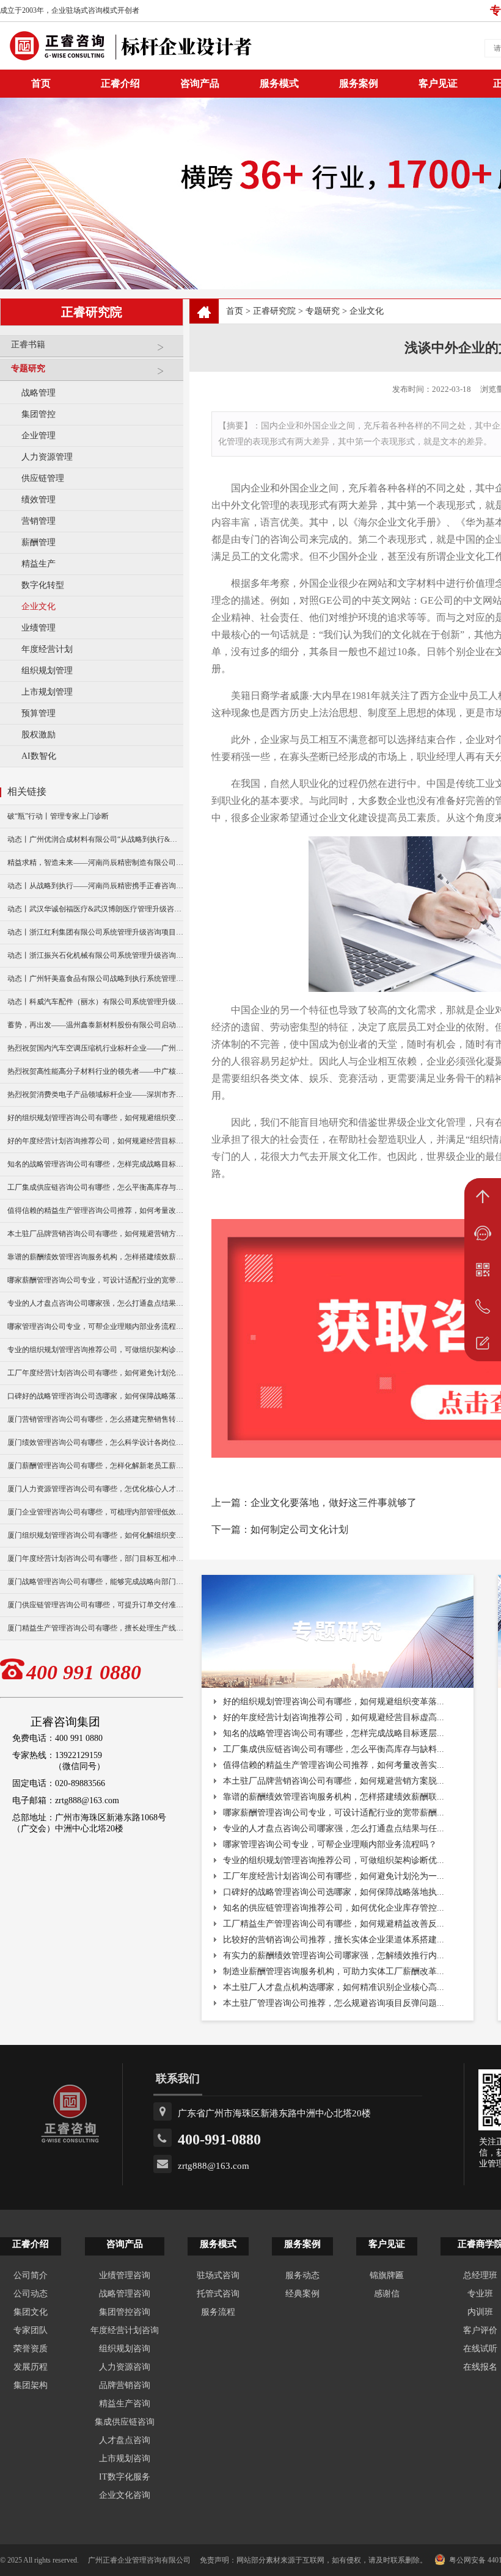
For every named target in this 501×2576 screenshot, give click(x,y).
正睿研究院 (274, 311)
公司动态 (31, 2294)
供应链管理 (43, 478)
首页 (235, 311)
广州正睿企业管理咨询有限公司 (139, 2560)
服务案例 (359, 83)
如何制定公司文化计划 (299, 1529)
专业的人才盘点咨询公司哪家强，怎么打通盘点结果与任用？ (95, 1303)
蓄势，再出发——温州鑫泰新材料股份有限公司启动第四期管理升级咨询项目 (95, 1025)
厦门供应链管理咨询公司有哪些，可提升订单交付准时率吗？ (95, 1605)
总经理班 (480, 2275)
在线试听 (480, 2349)
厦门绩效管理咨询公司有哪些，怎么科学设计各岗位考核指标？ (95, 1442)
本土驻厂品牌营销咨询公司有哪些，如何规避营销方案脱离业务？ (95, 1234)
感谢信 (387, 2294)
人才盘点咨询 (125, 2440)
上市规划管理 (47, 692)
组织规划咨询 (125, 2349)
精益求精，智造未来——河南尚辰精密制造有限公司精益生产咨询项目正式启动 (95, 863)
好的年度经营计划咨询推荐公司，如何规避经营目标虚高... (334, 1717)
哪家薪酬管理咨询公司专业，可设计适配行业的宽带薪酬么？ (95, 1280)
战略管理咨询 (125, 2294)
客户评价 (480, 2330)
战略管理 (38, 393)
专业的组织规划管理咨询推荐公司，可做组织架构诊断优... (334, 1860)
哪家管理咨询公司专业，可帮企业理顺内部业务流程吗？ (95, 1326)
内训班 (480, 2312)
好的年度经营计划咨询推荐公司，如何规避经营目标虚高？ (95, 1141)
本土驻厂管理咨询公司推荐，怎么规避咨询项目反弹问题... (334, 2003)
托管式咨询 (218, 2294)
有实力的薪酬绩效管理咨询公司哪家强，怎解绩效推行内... (334, 1956)
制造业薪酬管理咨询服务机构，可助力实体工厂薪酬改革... (334, 1971)
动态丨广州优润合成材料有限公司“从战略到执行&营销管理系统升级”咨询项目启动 (95, 839)
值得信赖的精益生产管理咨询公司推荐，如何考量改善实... (334, 1765)
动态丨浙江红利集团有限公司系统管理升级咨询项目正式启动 (95, 932)
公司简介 (31, 2275)
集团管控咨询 (125, 2312)
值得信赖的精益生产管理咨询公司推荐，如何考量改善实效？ (95, 1210)
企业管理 (38, 436)
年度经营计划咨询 (125, 2330)
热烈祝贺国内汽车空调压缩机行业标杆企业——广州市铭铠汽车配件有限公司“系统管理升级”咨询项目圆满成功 (95, 1048)
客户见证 (438, 83)
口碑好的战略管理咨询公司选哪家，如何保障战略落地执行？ (95, 1396)
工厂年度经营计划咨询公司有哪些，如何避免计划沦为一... (334, 1876)
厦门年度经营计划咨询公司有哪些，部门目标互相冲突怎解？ (95, 1558)
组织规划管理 (47, 671)
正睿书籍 (28, 345)
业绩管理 (38, 628)
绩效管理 (38, 500)
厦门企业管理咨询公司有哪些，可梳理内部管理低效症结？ (95, 1512)
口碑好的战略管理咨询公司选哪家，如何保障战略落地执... (334, 1892)
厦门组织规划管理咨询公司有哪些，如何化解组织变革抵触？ (95, 1535)
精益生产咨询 (125, 2404)
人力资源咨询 (125, 2367)
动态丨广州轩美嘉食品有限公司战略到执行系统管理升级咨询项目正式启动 (95, 979)
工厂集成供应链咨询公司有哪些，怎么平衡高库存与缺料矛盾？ (95, 1187)
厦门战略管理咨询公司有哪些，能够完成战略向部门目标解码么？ (95, 1582)
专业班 (480, 2294)
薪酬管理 (38, 542)
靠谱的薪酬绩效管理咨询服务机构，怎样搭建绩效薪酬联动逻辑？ (95, 1257)
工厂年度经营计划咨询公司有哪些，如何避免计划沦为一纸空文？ (95, 1373)
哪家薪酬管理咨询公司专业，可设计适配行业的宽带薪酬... (334, 1813)
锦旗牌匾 (387, 2275)
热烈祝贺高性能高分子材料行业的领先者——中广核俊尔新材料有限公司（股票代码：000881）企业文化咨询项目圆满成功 (95, 1071)
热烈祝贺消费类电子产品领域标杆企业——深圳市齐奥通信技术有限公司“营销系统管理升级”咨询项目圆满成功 (95, 1094)
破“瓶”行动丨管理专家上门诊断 (58, 816)
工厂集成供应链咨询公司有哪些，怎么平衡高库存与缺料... (334, 1749)
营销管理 (38, 521)
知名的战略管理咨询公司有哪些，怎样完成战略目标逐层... (334, 1733)
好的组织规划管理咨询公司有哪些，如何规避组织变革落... (334, 1702)
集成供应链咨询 (125, 2422)
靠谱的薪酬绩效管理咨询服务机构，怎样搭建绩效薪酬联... (334, 1797)
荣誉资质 (31, 2349)
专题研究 (28, 368)
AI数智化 (39, 756)
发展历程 (31, 2367)
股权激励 (38, 735)
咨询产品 (200, 83)
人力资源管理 (47, 457)
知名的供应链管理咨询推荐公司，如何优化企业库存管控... (334, 1908)
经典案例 (302, 2294)
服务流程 (218, 2312)
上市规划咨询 (125, 2458)
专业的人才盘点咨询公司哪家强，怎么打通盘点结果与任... (334, 1829)
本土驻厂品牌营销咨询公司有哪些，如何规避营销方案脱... (334, 1781)
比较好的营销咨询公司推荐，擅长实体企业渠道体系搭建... (334, 1940)
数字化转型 (43, 585)
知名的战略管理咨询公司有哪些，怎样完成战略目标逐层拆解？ (95, 1164)
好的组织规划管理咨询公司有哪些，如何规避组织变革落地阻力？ (95, 1118)
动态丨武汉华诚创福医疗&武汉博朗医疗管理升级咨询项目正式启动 (95, 909)
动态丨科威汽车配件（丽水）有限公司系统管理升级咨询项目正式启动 (95, 1002)
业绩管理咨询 (125, 2275)
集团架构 (31, 2385)
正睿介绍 (31, 2244)
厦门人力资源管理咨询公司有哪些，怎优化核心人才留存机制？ (95, 1489)
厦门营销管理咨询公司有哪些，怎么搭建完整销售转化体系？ (95, 1419)
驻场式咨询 (218, 2275)
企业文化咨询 (125, 2495)
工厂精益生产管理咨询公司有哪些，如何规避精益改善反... (334, 1924)
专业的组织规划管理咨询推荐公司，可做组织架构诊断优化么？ (95, 1350)
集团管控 (38, 414)
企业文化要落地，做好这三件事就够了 (334, 1503)
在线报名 (480, 2367)
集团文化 (31, 2312)
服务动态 (302, 2275)
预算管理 (38, 713)
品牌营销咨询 (125, 2385)
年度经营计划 (47, 649)
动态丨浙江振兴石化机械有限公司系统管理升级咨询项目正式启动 (95, 955)
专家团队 (31, 2330)
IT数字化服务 (125, 2477)
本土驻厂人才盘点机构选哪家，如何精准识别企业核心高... (334, 1987)
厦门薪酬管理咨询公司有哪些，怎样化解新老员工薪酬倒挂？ (95, 1466)
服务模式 (279, 83)
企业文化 (38, 606)
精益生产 (38, 564)
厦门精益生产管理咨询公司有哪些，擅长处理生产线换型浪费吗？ (95, 1628)
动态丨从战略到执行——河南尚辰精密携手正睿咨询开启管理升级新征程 (95, 886)
